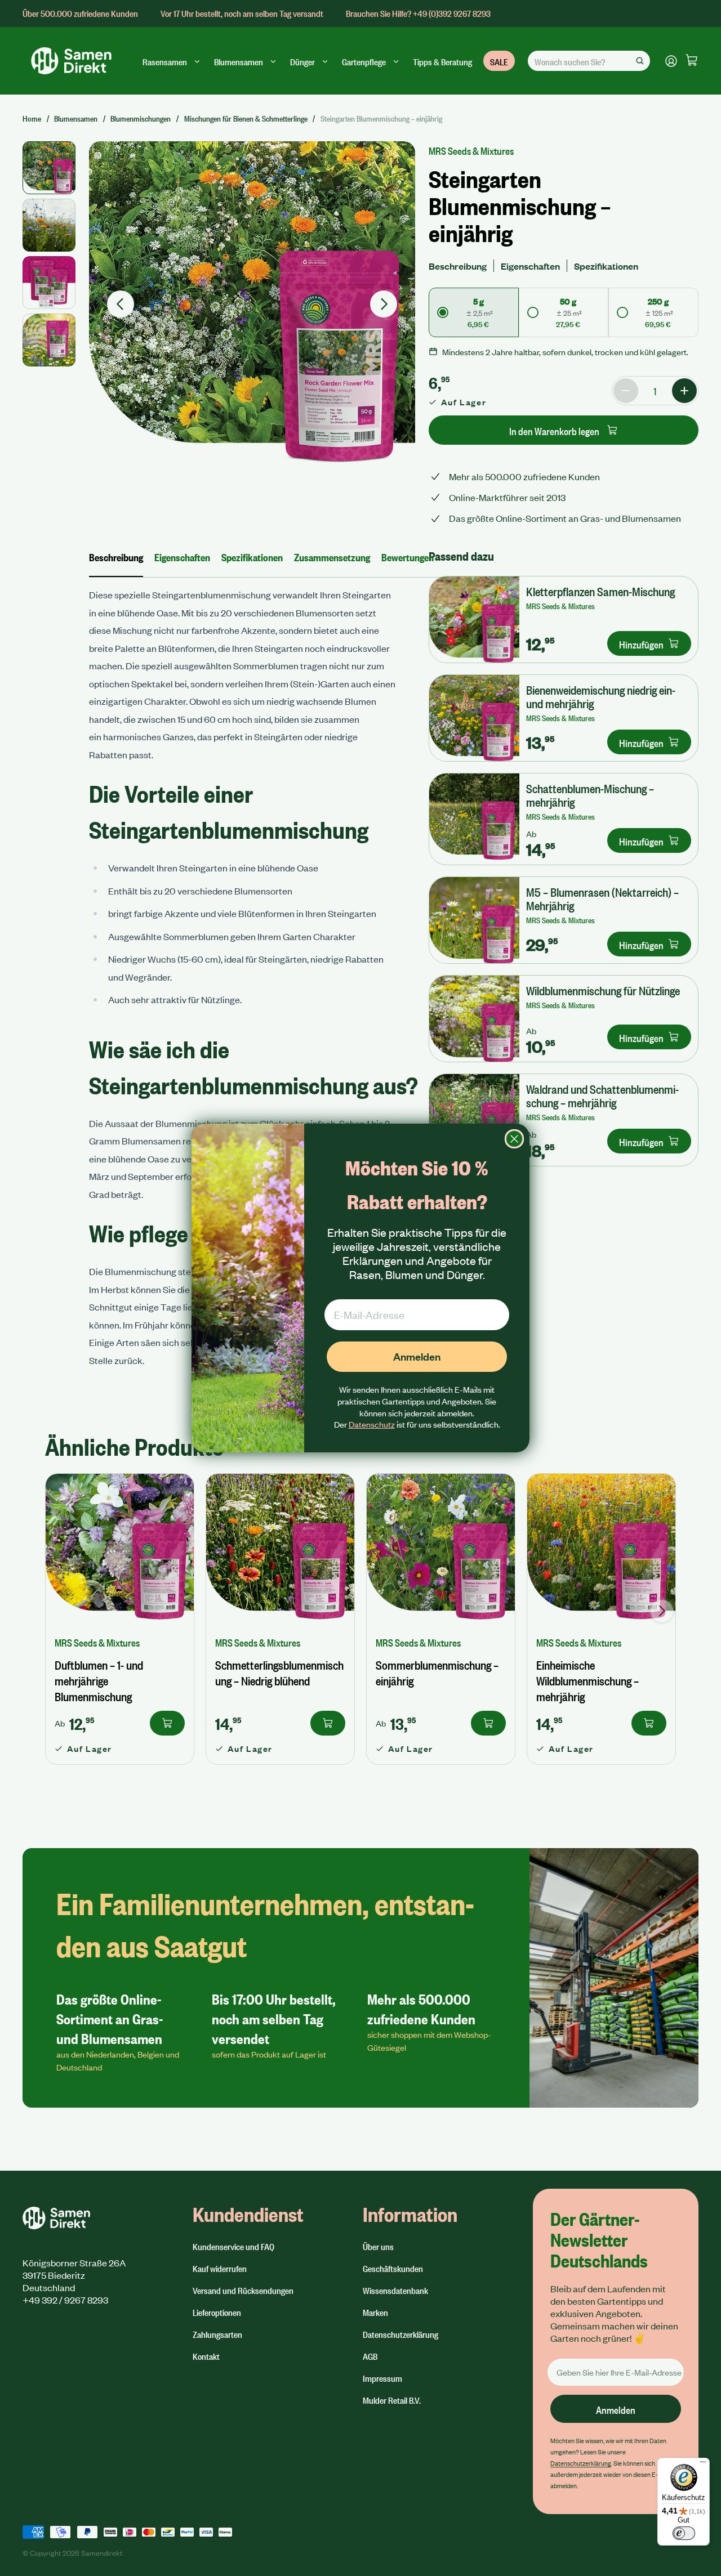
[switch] (684, 2533)
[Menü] (703, 2465)
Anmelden (417, 1356)
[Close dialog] (514, 1139)
